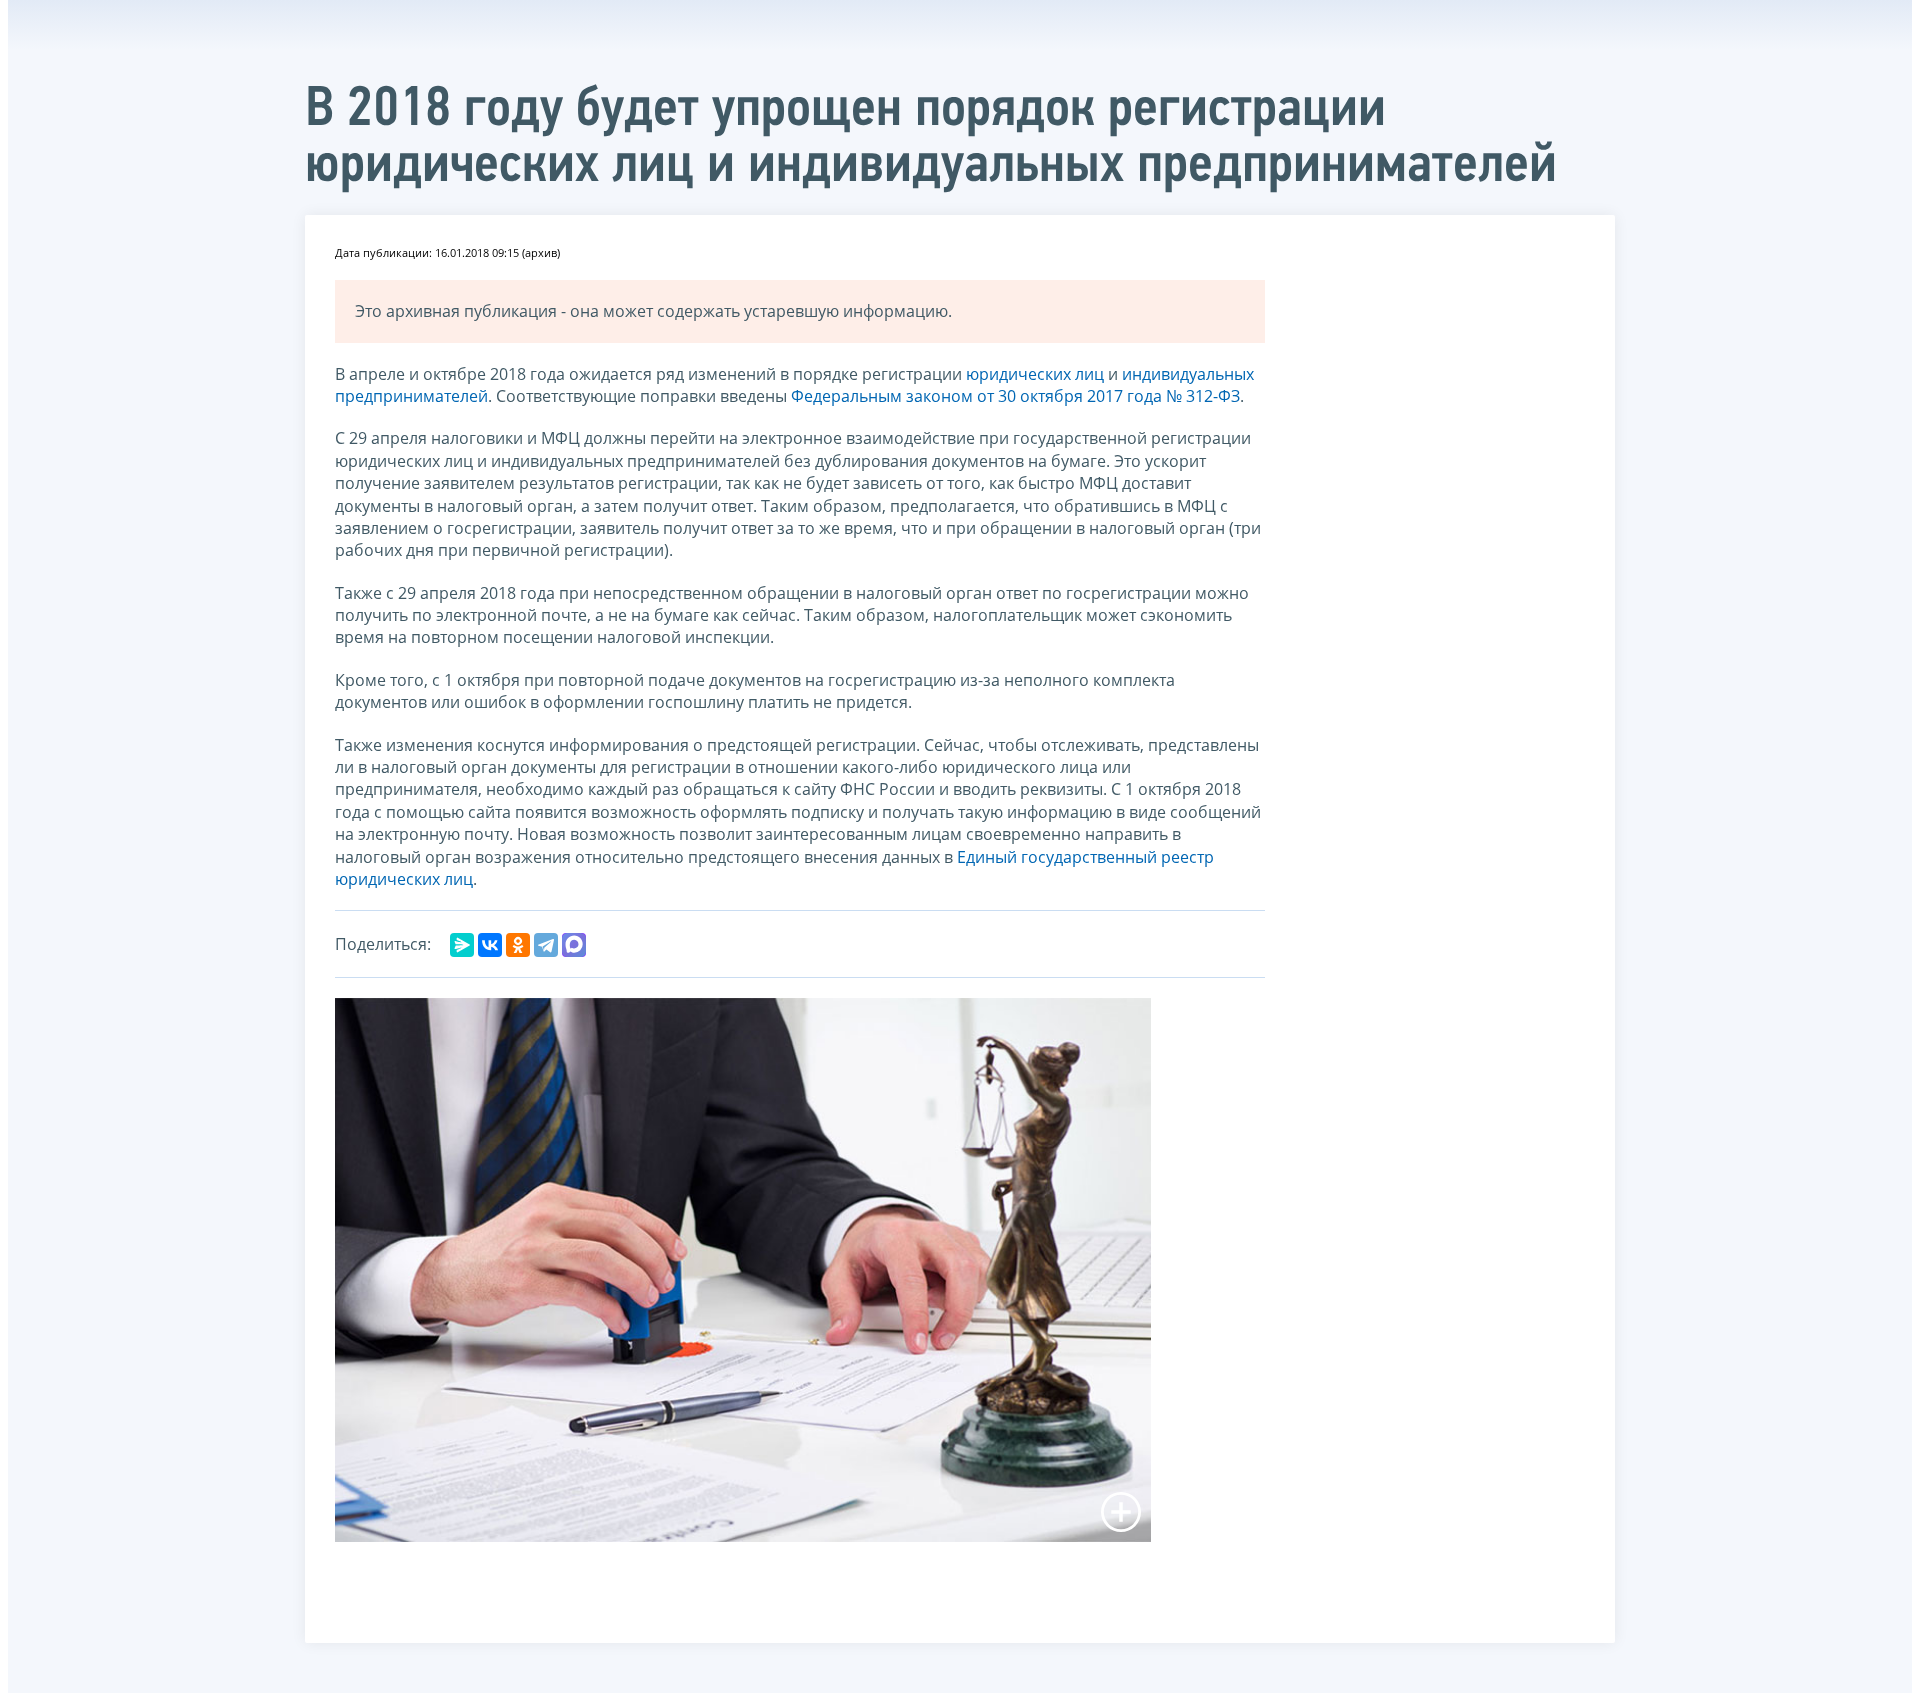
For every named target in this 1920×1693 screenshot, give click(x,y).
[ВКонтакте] (490, 945)
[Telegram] (546, 945)
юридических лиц (1035, 374)
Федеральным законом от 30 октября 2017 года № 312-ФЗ (1015, 396)
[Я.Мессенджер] (462, 945)
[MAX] (574, 945)
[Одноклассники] (518, 945)
